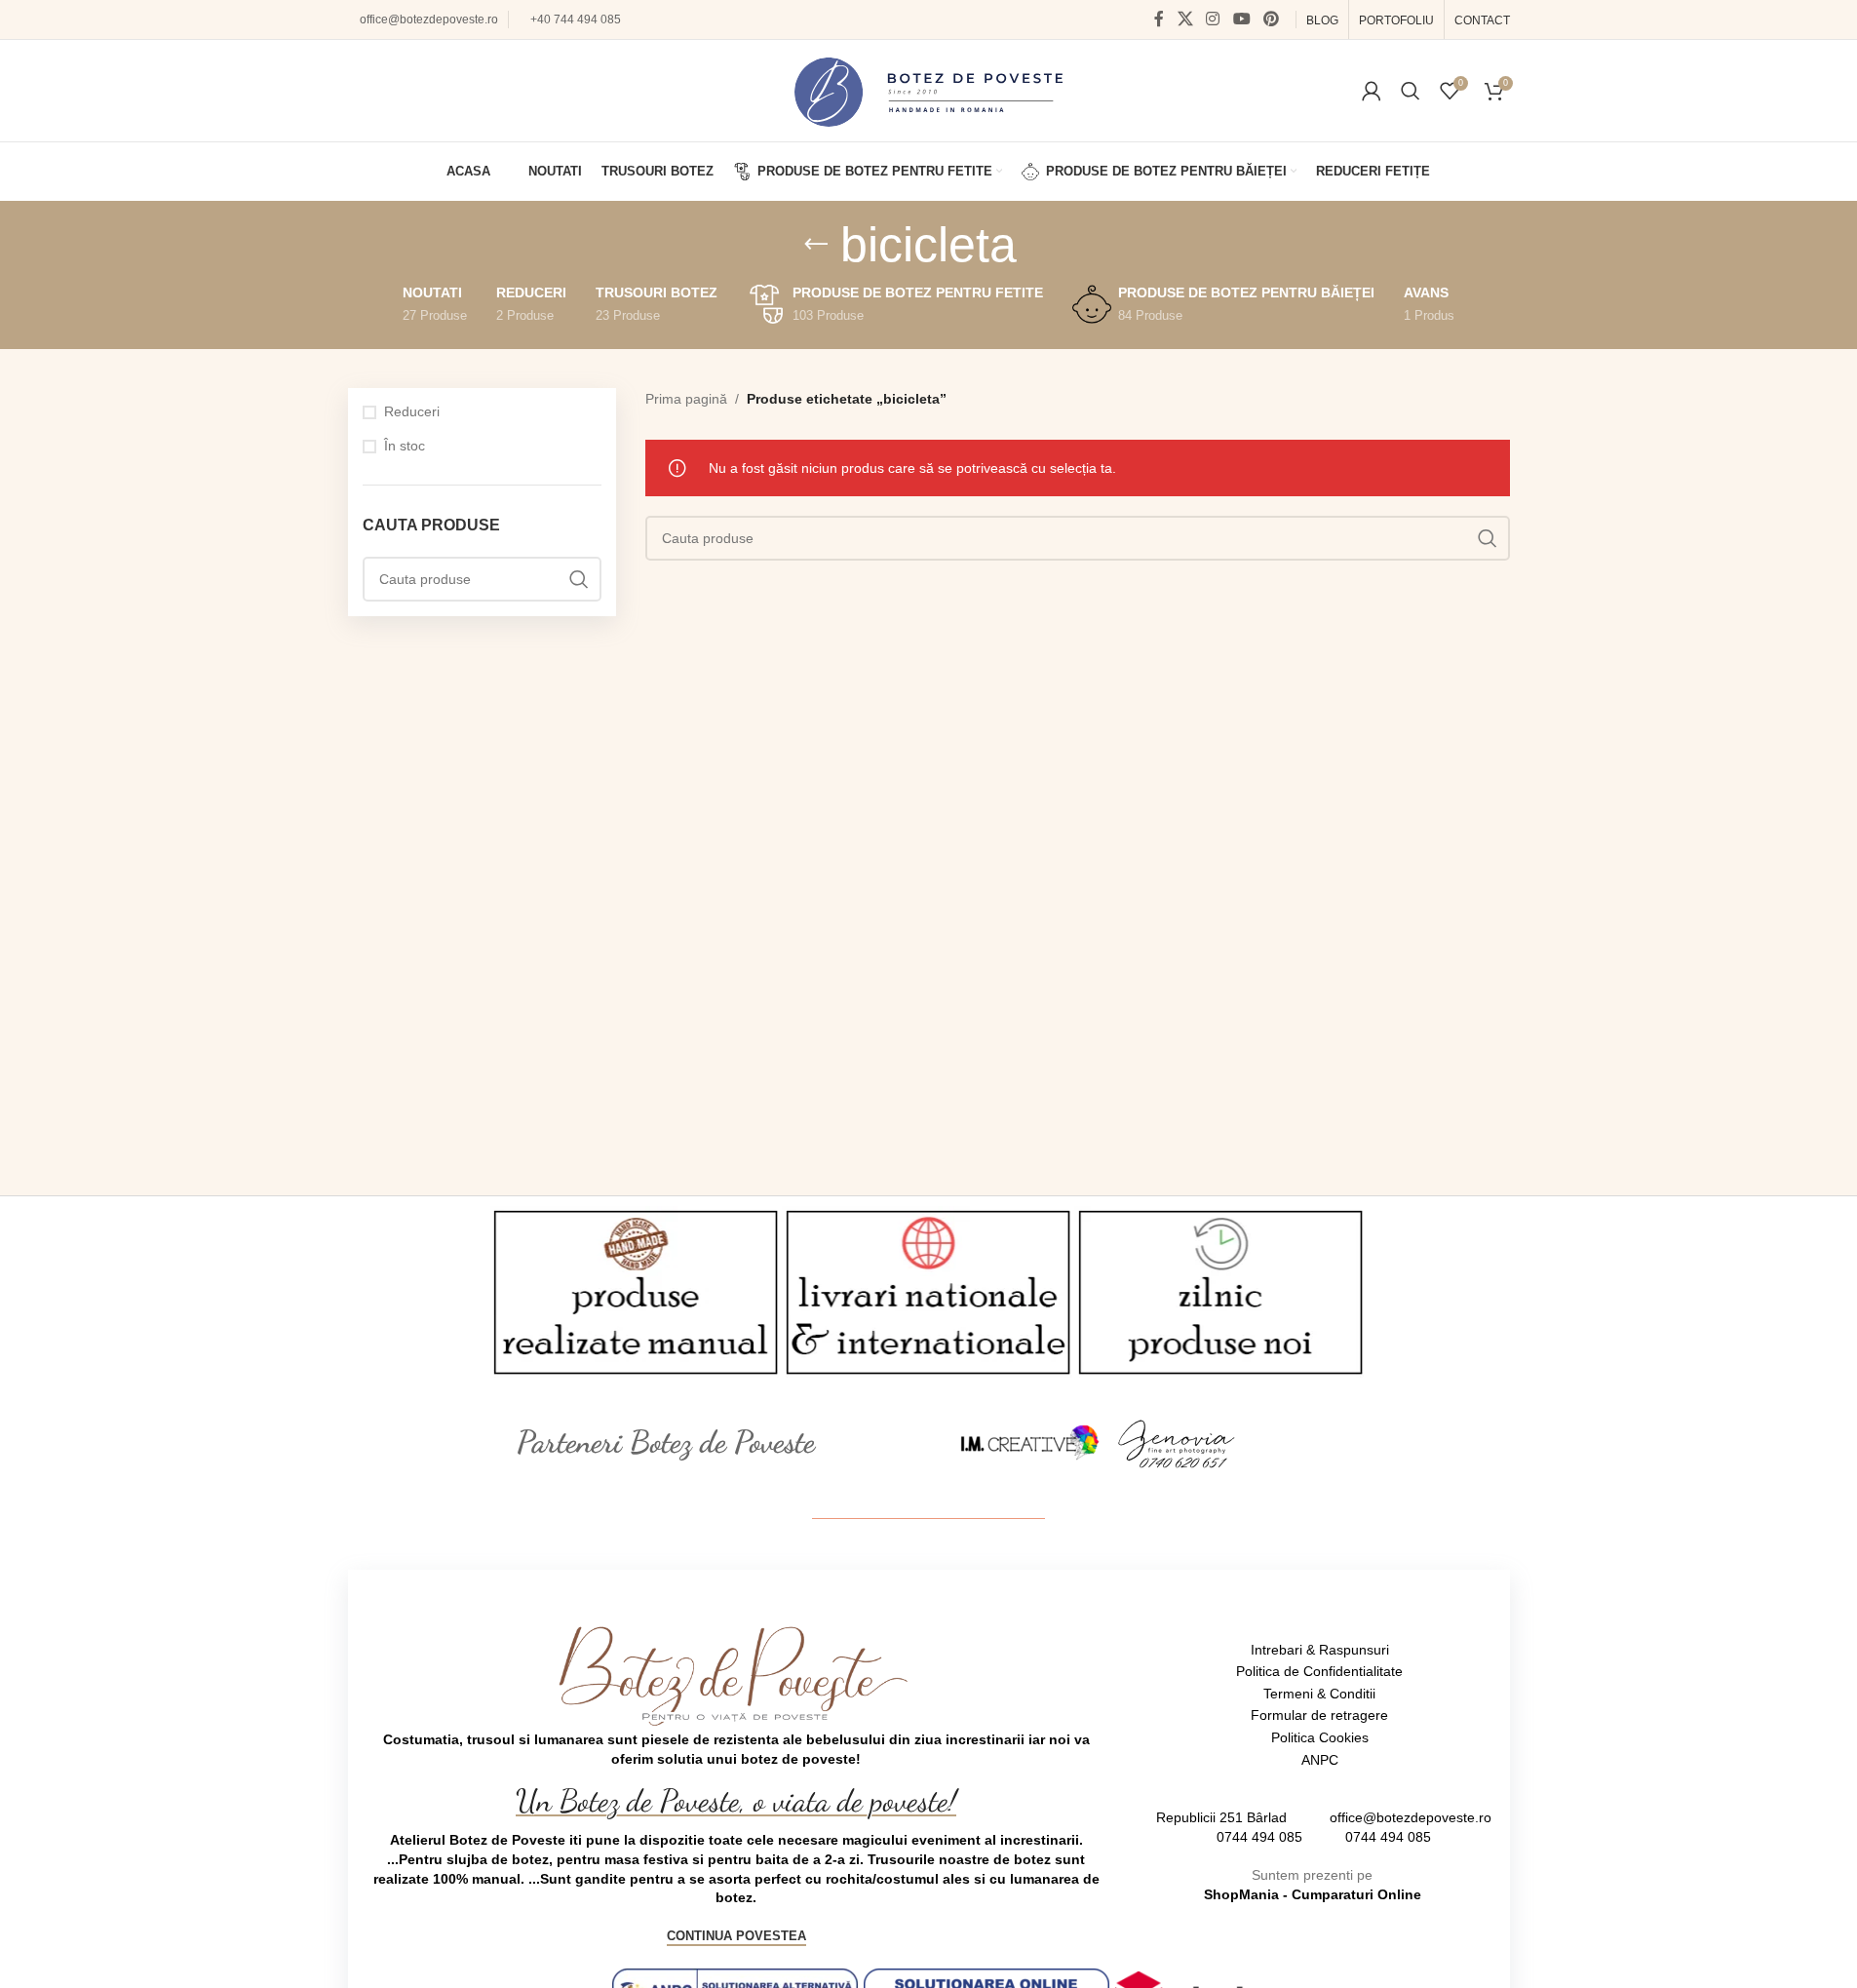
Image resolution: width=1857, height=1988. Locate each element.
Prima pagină (686, 399)
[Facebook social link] (1159, 19)
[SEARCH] (579, 579)
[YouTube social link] (1241, 19)
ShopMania (1241, 1894)
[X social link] (1185, 19)
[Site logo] (928, 90)
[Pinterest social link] (1271, 19)
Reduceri (412, 411)
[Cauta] (1411, 91)
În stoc (405, 446)
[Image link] (1030, 1442)
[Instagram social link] (1213, 19)
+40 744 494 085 (576, 19)
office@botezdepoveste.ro (429, 19)
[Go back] (816, 245)
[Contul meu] (1372, 91)
